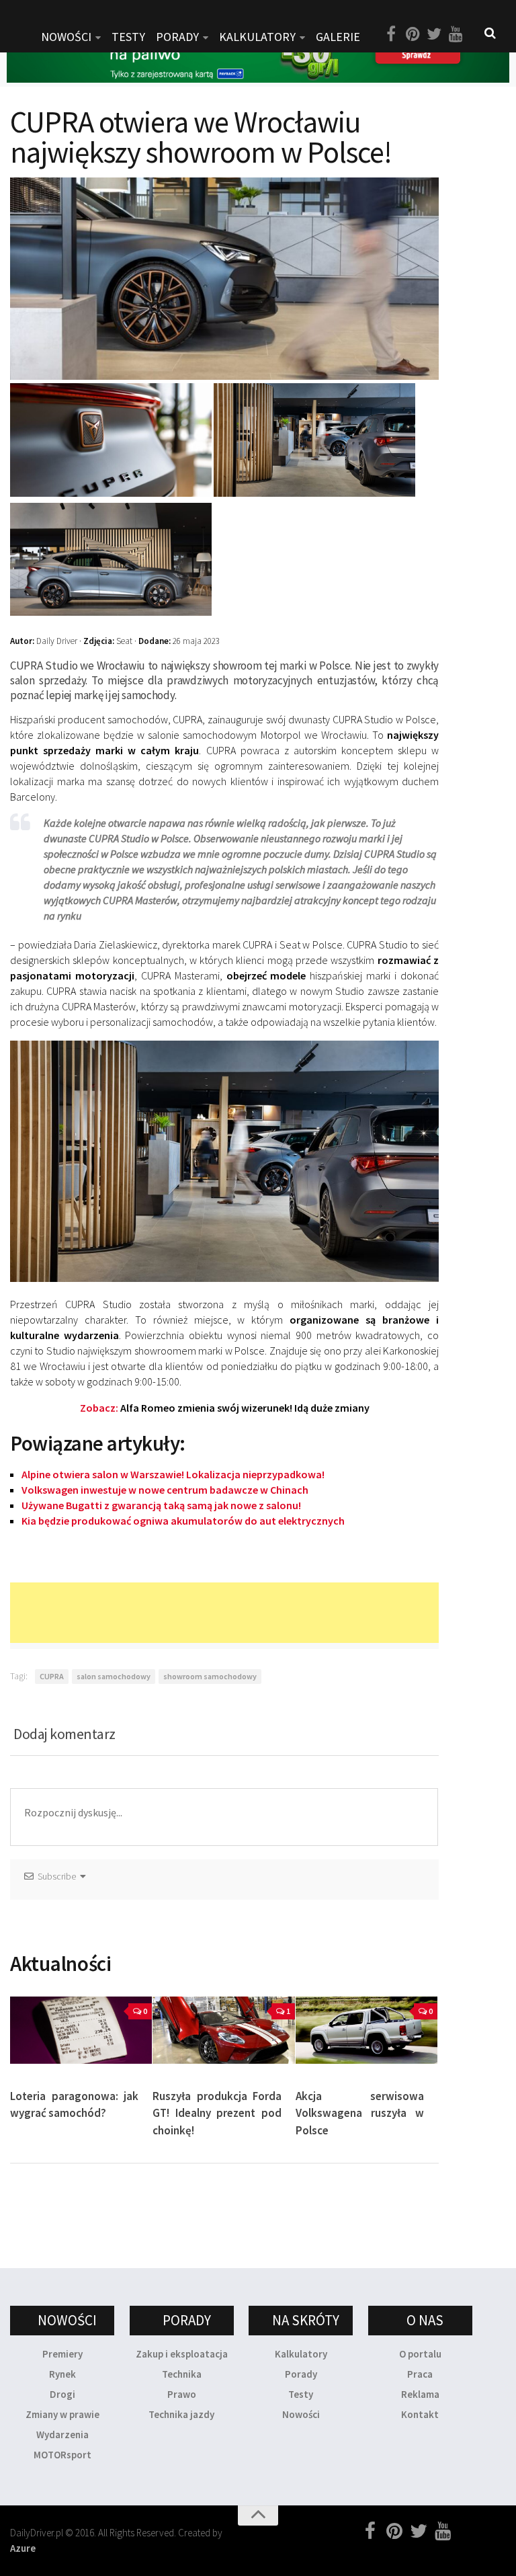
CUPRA (52, 1676)
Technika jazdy (181, 2414)
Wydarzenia (62, 2434)
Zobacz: (225, 1408)
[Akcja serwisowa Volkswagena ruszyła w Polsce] (367, 2030)
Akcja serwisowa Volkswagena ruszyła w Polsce (360, 2113)
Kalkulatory (257, 37)
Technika (182, 2374)
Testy (301, 2394)
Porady (301, 2374)
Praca (420, 2374)
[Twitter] (434, 34)
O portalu (420, 2354)
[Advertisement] (255, 1613)
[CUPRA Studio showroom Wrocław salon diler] (111, 492)
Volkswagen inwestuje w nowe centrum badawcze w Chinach (165, 1490)
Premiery (62, 2354)
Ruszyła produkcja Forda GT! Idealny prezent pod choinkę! (217, 2113)
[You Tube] (456, 34)
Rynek (62, 2374)
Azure (23, 2548)
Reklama (420, 2394)
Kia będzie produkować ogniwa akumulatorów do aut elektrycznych (183, 1521)
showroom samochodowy (210, 1676)
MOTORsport (62, 2455)
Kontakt (420, 2414)
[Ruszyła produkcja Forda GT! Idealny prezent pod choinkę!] (223, 2030)
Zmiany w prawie (62, 2414)
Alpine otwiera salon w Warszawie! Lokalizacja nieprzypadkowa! (173, 1474)
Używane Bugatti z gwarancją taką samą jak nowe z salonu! (161, 1505)
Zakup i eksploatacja (182, 2354)
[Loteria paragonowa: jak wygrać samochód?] (81, 2030)
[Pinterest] (413, 34)
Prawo (182, 2394)
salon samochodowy (114, 1676)
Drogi (62, 2394)
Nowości (301, 2414)
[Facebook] (391, 34)
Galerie (338, 37)
